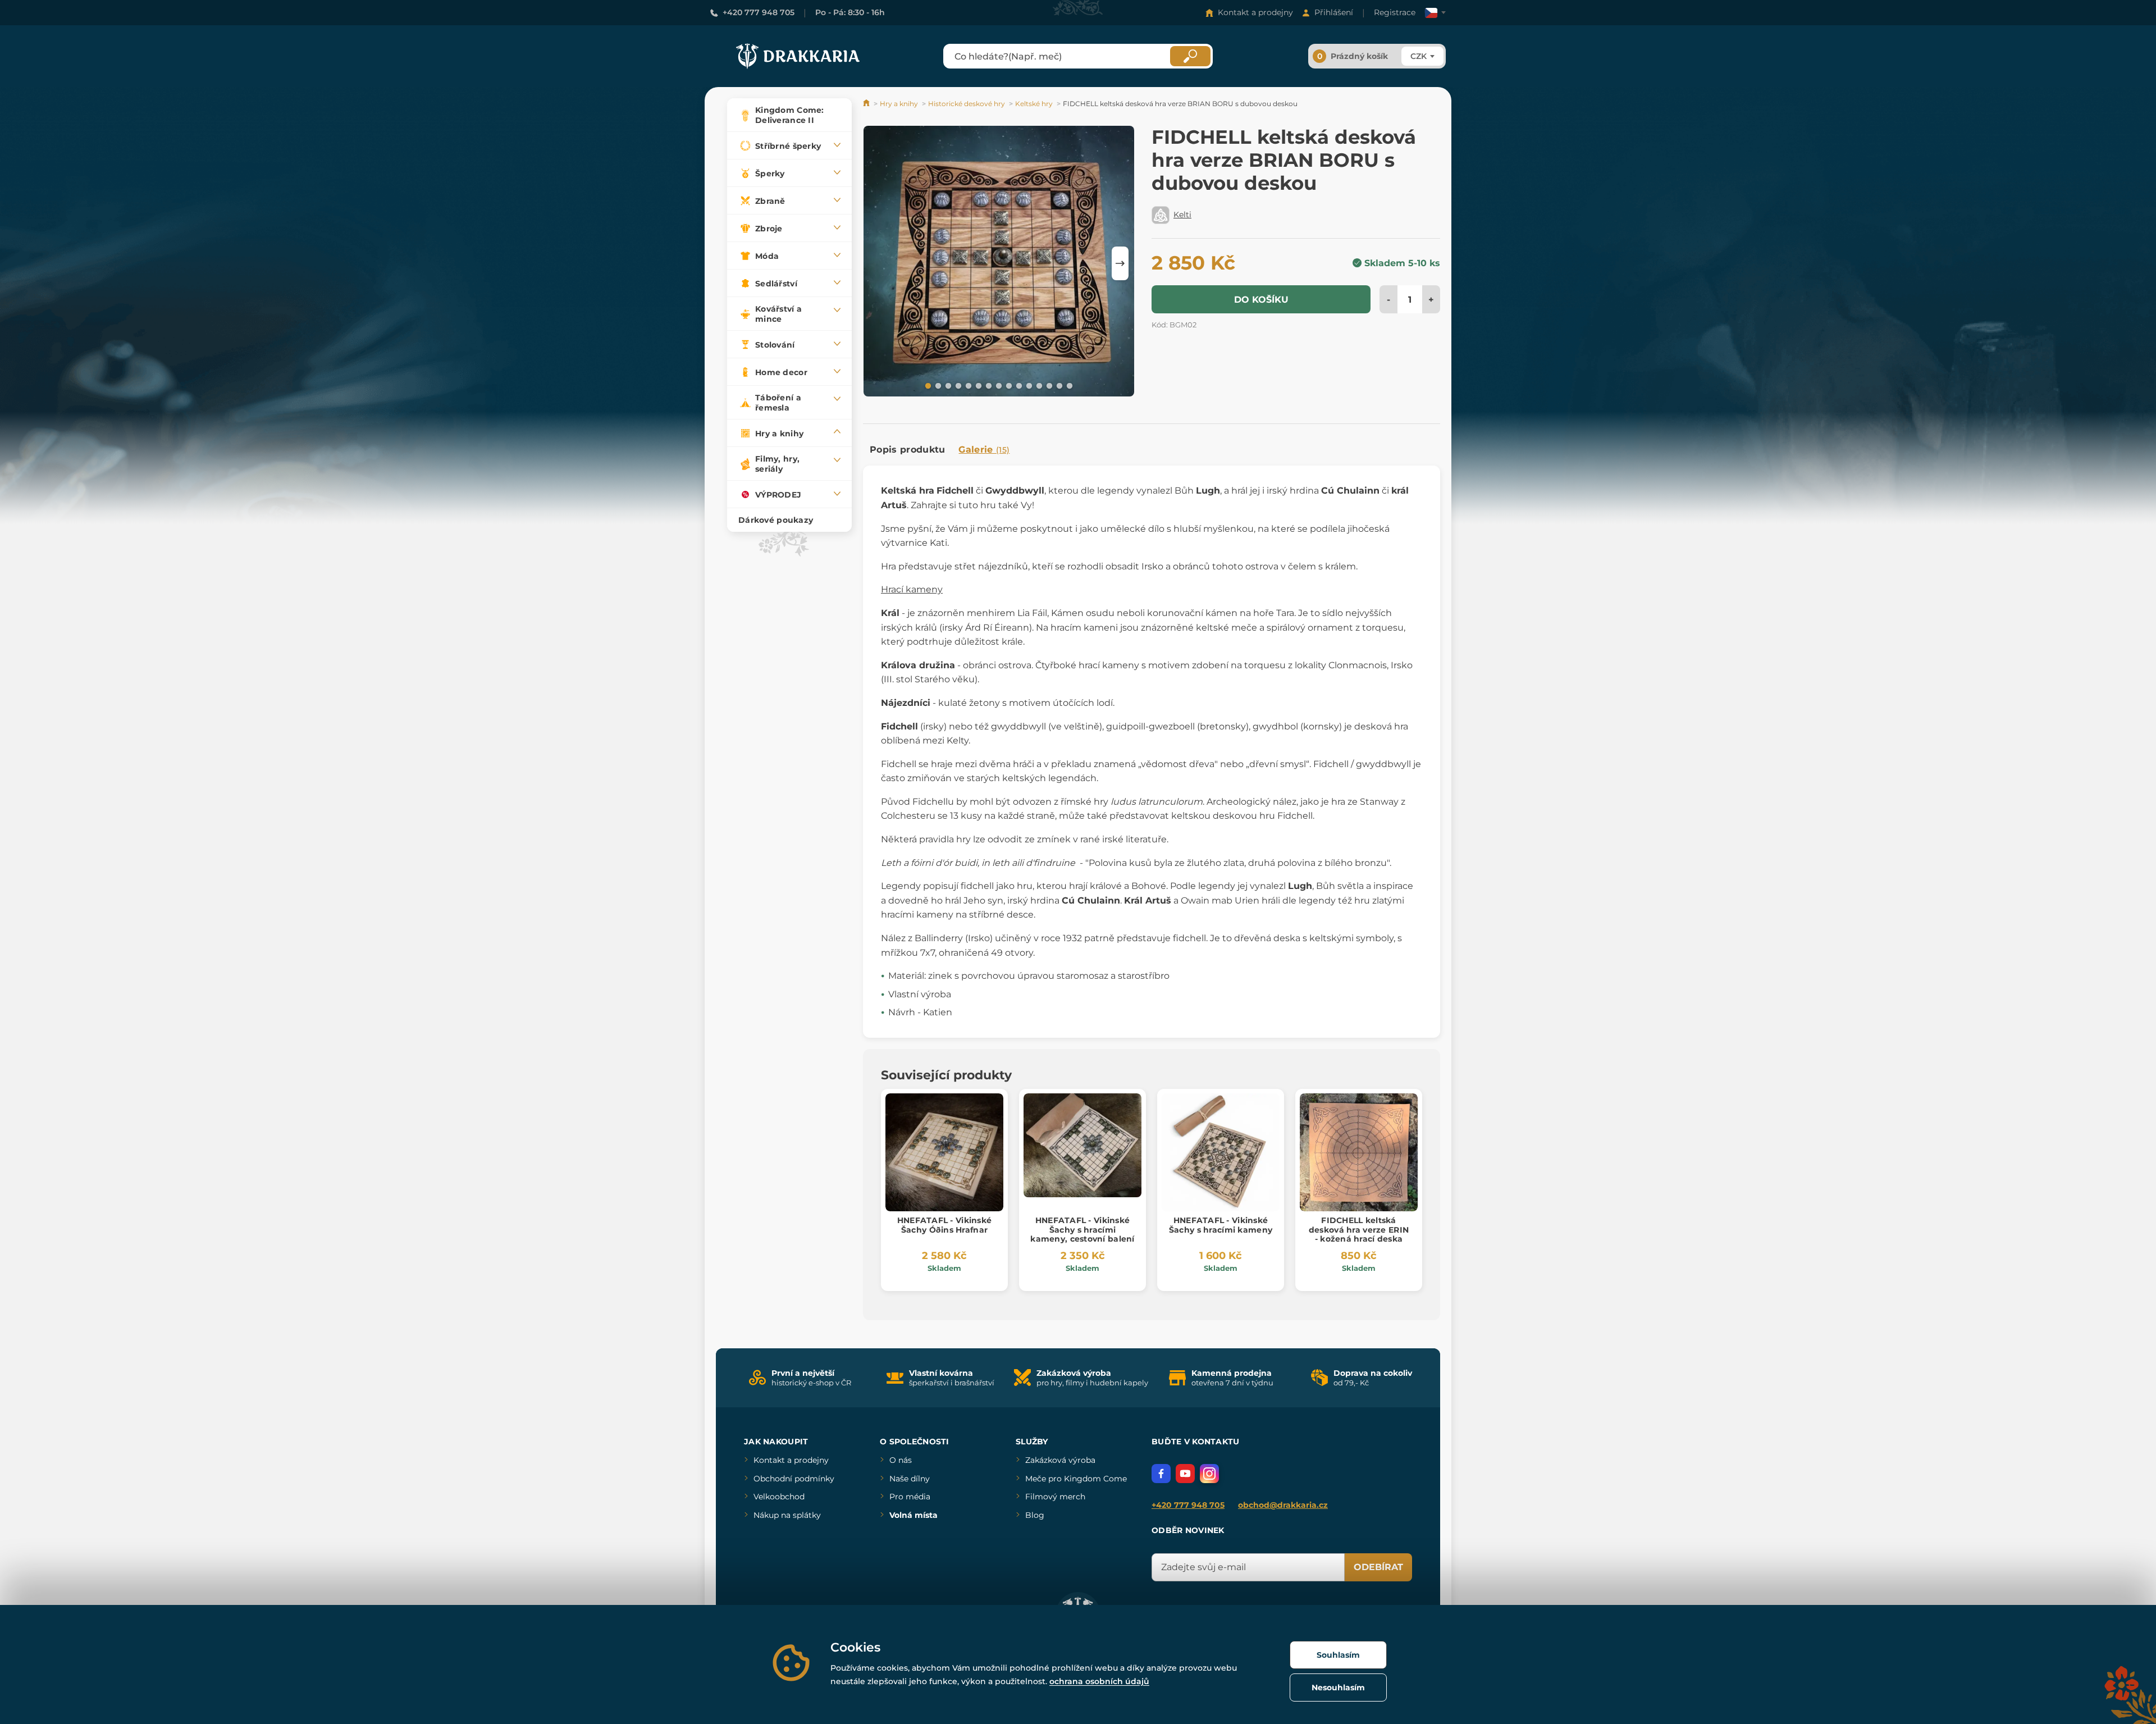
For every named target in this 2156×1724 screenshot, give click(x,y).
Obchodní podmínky (794, 1479)
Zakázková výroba (1060, 1460)
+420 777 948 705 (759, 12)
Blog (1035, 1515)
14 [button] (1058, 385)
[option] (999, 263)
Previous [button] (877, 263)
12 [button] (1038, 385)
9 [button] (1008, 385)
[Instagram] (1209, 1474)
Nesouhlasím (1338, 1687)
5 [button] (967, 385)
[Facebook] (1161, 1474)
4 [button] (957, 385)
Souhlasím (1338, 1655)
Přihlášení (1334, 12)
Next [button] (1120, 263)
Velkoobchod (779, 1497)
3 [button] (947, 385)
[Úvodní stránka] (867, 104)
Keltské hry (1034, 104)
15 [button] (1068, 385)
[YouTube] (1185, 1474)
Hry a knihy (899, 104)
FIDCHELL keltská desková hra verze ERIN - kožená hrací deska (1359, 1230)
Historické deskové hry (967, 104)
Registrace (1395, 12)
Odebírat (1378, 1567)
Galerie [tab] (984, 450)
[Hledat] (1190, 56)
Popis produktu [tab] (907, 450)
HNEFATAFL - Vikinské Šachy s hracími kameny (1221, 1225)
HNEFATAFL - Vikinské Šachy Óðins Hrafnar (945, 1225)
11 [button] (1028, 385)
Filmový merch (1055, 1497)
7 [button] (988, 385)
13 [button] (1048, 385)
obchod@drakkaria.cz (1283, 1505)
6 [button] (977, 385)
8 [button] (998, 385)
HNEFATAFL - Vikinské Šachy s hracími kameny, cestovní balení (1082, 1230)
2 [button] (937, 385)
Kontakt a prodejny (1255, 12)
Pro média (910, 1497)
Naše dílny (910, 1479)
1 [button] (927, 385)
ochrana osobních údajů (1099, 1681)
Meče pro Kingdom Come (1076, 1479)
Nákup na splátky (787, 1515)
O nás (901, 1460)
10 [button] (1018, 385)
